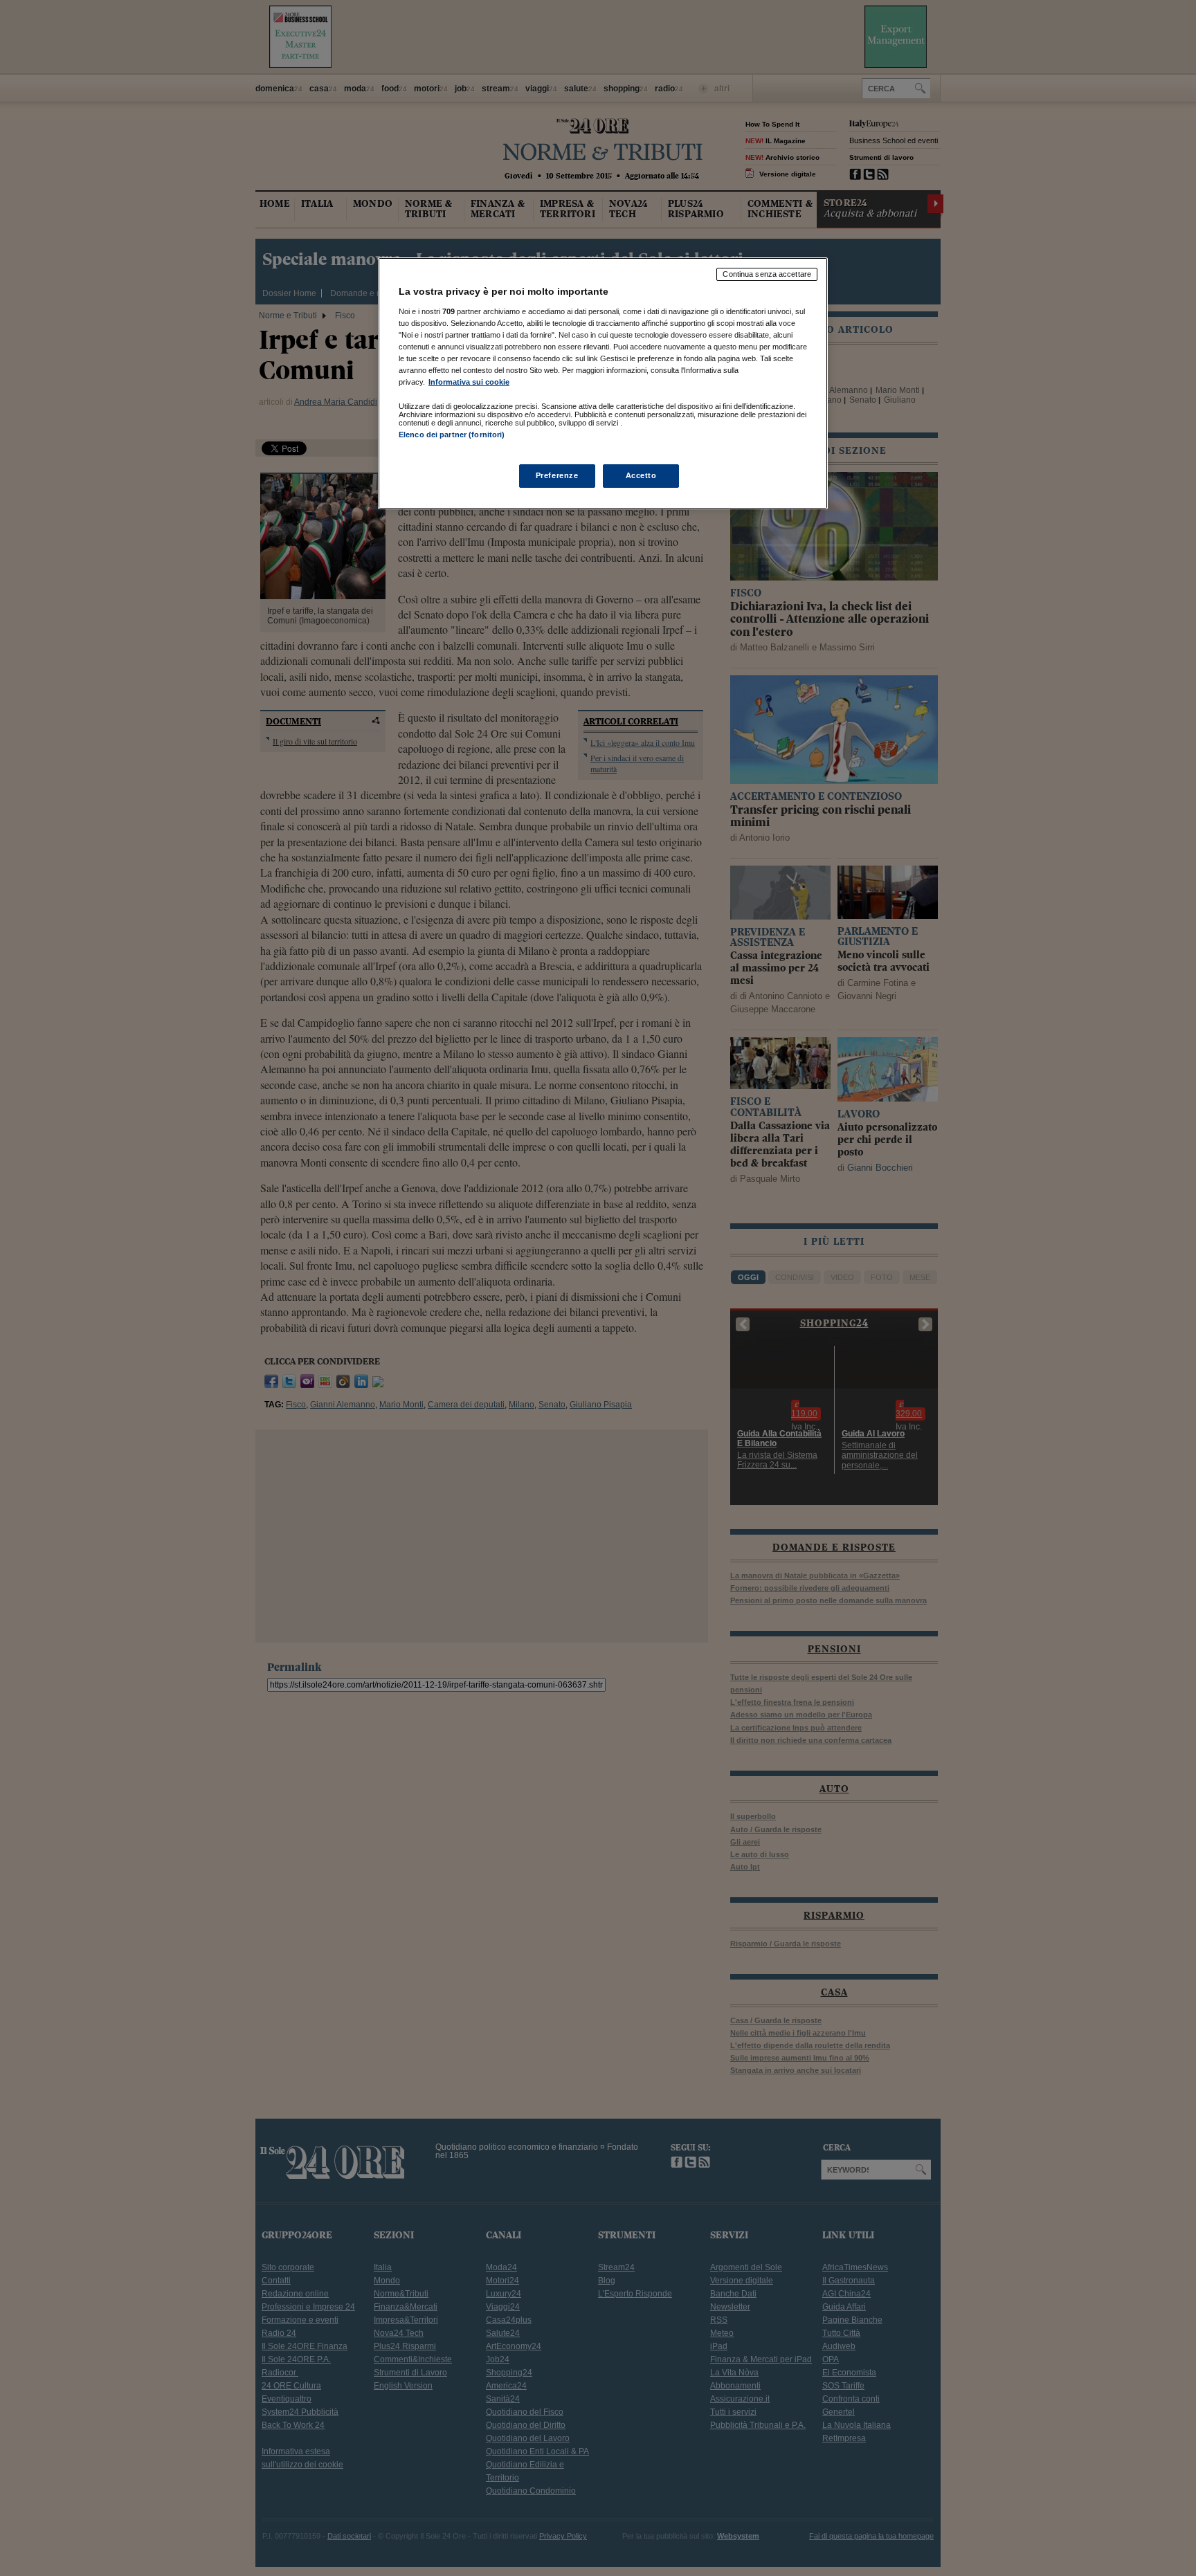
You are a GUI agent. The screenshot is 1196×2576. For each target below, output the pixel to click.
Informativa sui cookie (469, 382)
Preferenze (557, 475)
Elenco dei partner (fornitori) (452, 435)
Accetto (641, 475)
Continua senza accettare (767, 274)
